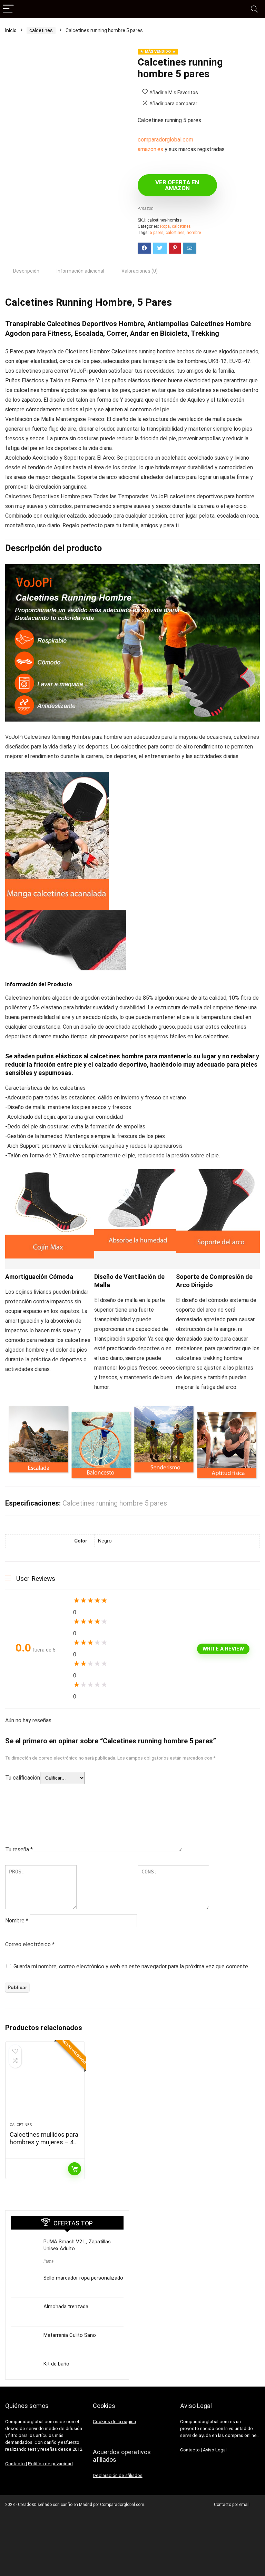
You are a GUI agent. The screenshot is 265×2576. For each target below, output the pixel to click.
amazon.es (150, 149)
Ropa (165, 226)
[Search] (254, 9)
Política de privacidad (50, 2464)
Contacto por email (232, 2505)
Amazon (146, 208)
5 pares (157, 233)
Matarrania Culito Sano (70, 2335)
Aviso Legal (215, 2450)
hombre (194, 233)
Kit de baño (56, 2364)
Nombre (17, 1921)
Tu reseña (19, 1849)
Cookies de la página (114, 2422)
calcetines (41, 30)
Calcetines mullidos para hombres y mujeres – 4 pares (44, 2142)
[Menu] (8, 9)
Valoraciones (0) (140, 271)
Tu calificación (23, 1778)
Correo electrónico (30, 1944)
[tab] (26, 271)
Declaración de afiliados (118, 2475)
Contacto (16, 2464)
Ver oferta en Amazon (177, 185)
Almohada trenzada (66, 2306)
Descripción (26, 271)
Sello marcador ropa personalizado (83, 2278)
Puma (48, 2261)
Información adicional (80, 271)
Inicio (11, 30)
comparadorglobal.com (165, 140)
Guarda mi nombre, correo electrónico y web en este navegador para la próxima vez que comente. (131, 1966)
